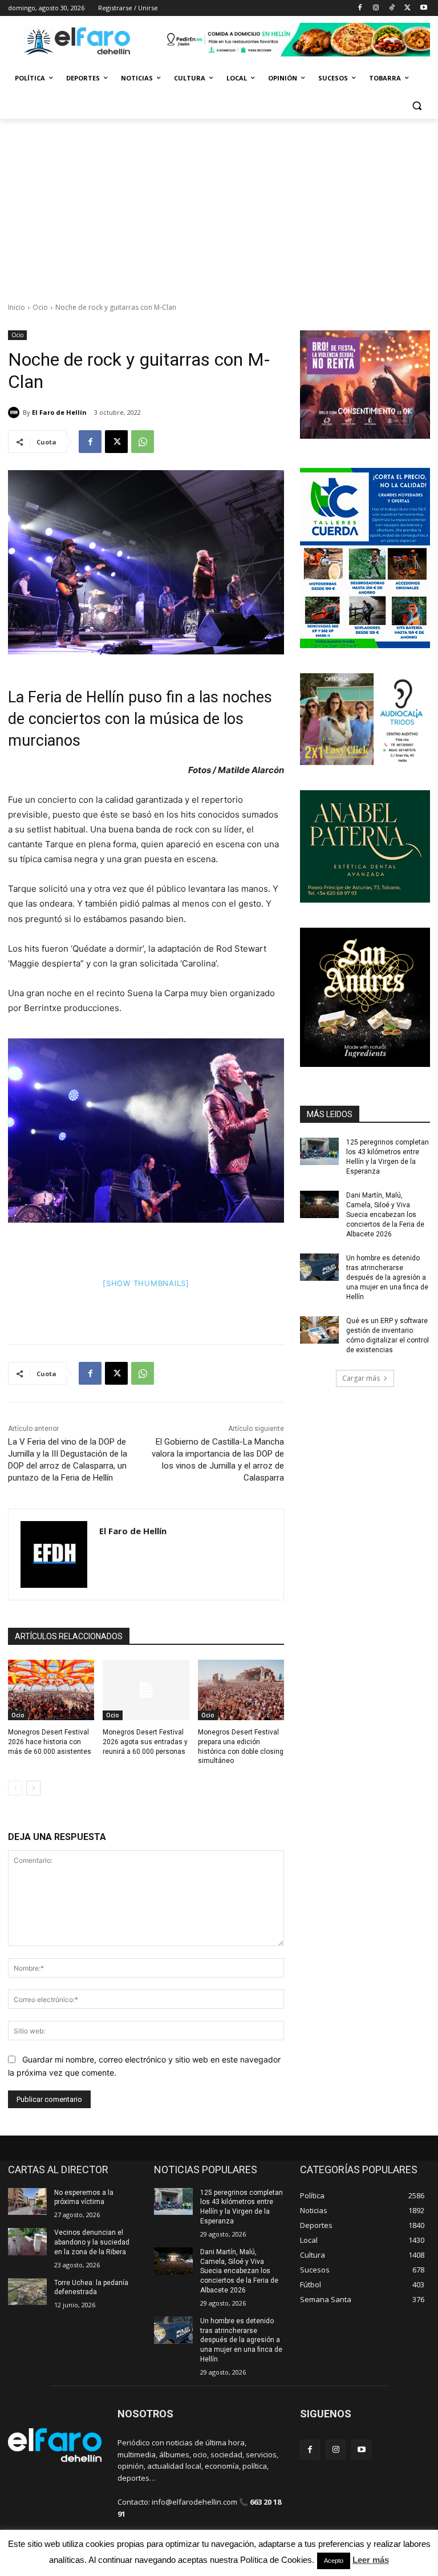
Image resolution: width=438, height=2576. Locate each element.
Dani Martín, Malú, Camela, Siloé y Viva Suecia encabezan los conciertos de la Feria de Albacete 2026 (385, 1214)
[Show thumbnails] (146, 1283)
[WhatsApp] (143, 442)
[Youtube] (423, 8)
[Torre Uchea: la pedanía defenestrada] (27, 2292)
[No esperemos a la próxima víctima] (27, 2202)
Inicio (17, 307)
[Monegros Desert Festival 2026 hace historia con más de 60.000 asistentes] (51, 1690)
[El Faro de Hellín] (15, 413)
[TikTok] (392, 8)
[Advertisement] (219, 204)
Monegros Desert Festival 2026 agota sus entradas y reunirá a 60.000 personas (145, 1742)
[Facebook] (360, 8)
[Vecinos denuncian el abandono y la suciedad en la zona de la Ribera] (27, 2242)
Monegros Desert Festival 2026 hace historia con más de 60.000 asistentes (50, 1742)
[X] (407, 8)
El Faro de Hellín (59, 412)
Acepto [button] (334, 2561)
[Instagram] (376, 8)
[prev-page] (15, 1788)
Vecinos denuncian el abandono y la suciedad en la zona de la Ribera (92, 2242)
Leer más (371, 2560)
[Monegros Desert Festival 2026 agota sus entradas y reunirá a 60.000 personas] (146, 1690)
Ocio (40, 307)
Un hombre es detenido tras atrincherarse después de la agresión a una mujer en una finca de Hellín (387, 1277)
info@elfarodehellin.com (194, 2502)
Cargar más (361, 1378)
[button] (417, 106)
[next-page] (33, 1788)
